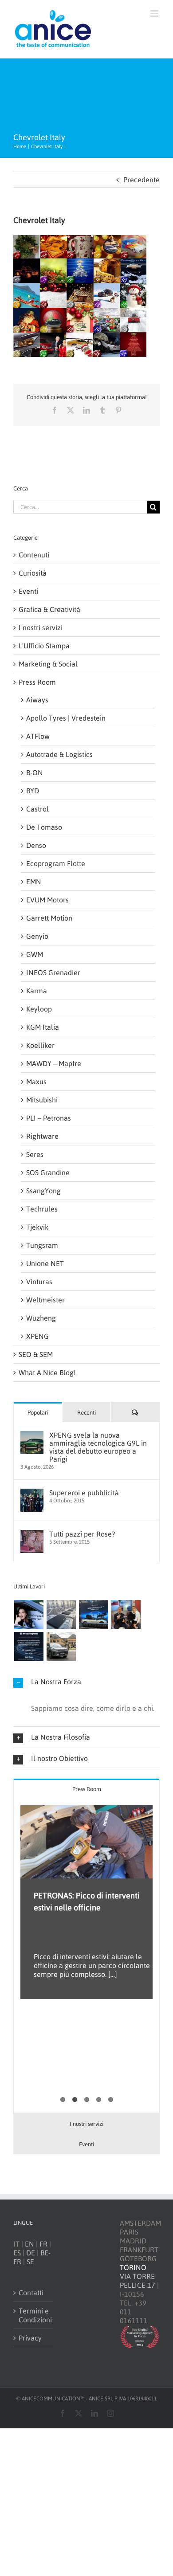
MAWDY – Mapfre (54, 1063)
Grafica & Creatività (49, 609)
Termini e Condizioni (34, 2315)
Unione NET (45, 1263)
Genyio (37, 936)
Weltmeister (45, 1300)
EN (29, 2244)
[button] (86, 1682)
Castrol (37, 809)
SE (30, 2262)
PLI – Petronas (49, 1118)
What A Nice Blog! (47, 1372)
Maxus (36, 1082)
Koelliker (40, 1045)
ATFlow (38, 736)
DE (31, 2253)
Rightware (42, 1136)
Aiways (37, 700)
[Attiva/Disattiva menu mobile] (155, 14)
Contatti (31, 2293)
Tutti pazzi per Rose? (82, 1534)
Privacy (30, 2338)
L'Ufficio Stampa (44, 646)
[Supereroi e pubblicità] (32, 1493)
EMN (34, 882)
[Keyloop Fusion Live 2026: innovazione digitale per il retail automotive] (61, 1615)
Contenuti (34, 555)
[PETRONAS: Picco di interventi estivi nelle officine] (86, 1842)
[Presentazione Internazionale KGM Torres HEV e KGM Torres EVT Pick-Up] (61, 1647)
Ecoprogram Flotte (56, 863)
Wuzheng (41, 1318)
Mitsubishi (42, 1100)
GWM (35, 954)
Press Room (37, 682)
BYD (33, 791)
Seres (35, 1154)
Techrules (42, 1209)
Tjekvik (37, 1227)
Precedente (142, 180)
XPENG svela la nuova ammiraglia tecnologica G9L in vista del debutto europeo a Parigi (98, 1447)
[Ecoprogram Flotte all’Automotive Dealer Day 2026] (29, 1647)
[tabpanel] (86, 1956)
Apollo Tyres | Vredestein (66, 718)
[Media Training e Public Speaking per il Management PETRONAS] (126, 1615)
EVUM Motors (47, 900)
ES (17, 2253)
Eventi (28, 591)
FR (43, 2244)
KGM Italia (43, 1027)
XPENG (37, 1336)
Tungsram (42, 1245)
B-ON (35, 772)
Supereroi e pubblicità (84, 1493)
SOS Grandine (48, 1172)
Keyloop (39, 1009)
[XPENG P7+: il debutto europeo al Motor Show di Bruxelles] (93, 1615)
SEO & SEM (36, 1354)
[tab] (86, 1789)
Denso (36, 845)
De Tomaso (44, 827)
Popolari (38, 1413)
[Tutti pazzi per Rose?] (32, 1534)
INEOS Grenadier (53, 972)
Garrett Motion (49, 918)
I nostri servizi (41, 627)
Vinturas (39, 1282)
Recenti (86, 1413)
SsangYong (43, 1191)
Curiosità (33, 573)
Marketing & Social (48, 664)
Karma (37, 991)
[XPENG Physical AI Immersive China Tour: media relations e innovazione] (29, 1615)
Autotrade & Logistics (59, 754)
